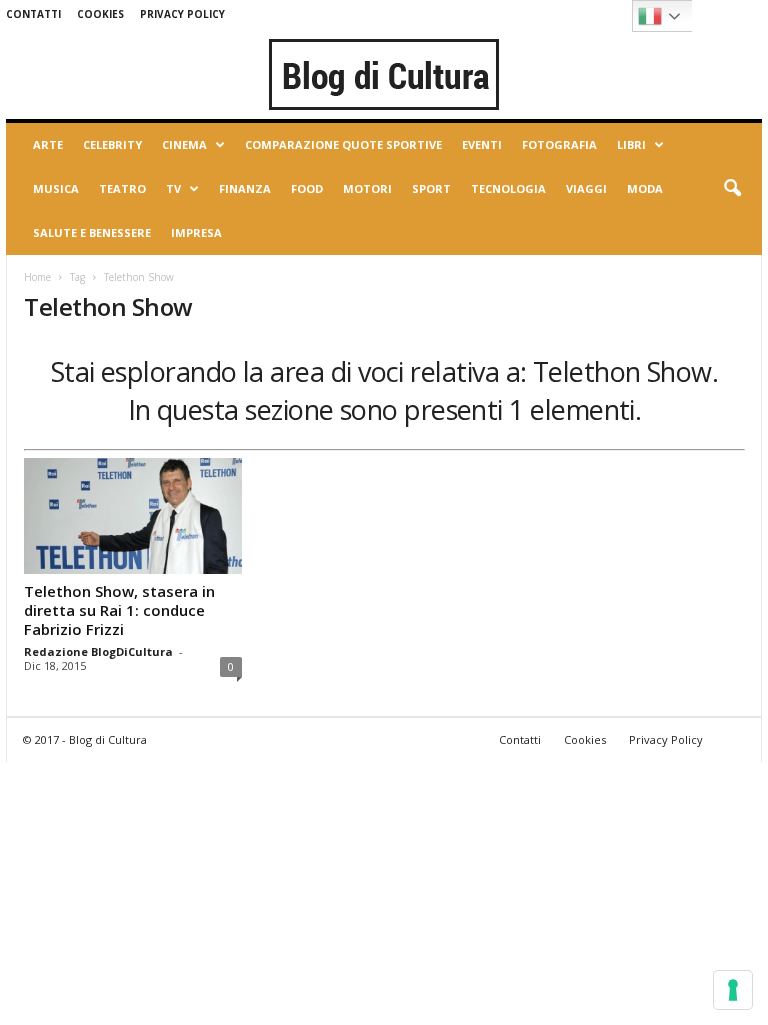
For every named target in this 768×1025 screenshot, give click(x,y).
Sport (431, 188)
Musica (56, 188)
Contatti (33, 14)
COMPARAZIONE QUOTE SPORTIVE (343, 144)
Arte (48, 144)
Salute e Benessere (92, 232)
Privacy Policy (182, 14)
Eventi (482, 144)
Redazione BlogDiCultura (98, 651)
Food (307, 188)
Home (37, 277)
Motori (367, 188)
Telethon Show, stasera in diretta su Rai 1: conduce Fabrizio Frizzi (119, 610)
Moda (645, 188)
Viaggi (586, 188)
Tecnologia (508, 188)
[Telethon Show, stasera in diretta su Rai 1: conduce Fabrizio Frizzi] (133, 516)
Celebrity (112, 144)
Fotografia (559, 144)
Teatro (122, 188)
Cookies (100, 14)
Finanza (245, 188)
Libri (631, 144)
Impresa (196, 232)
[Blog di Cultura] (384, 74)
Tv (173, 188)
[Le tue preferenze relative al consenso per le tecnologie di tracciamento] (733, 990)
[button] (732, 189)
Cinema (184, 144)
